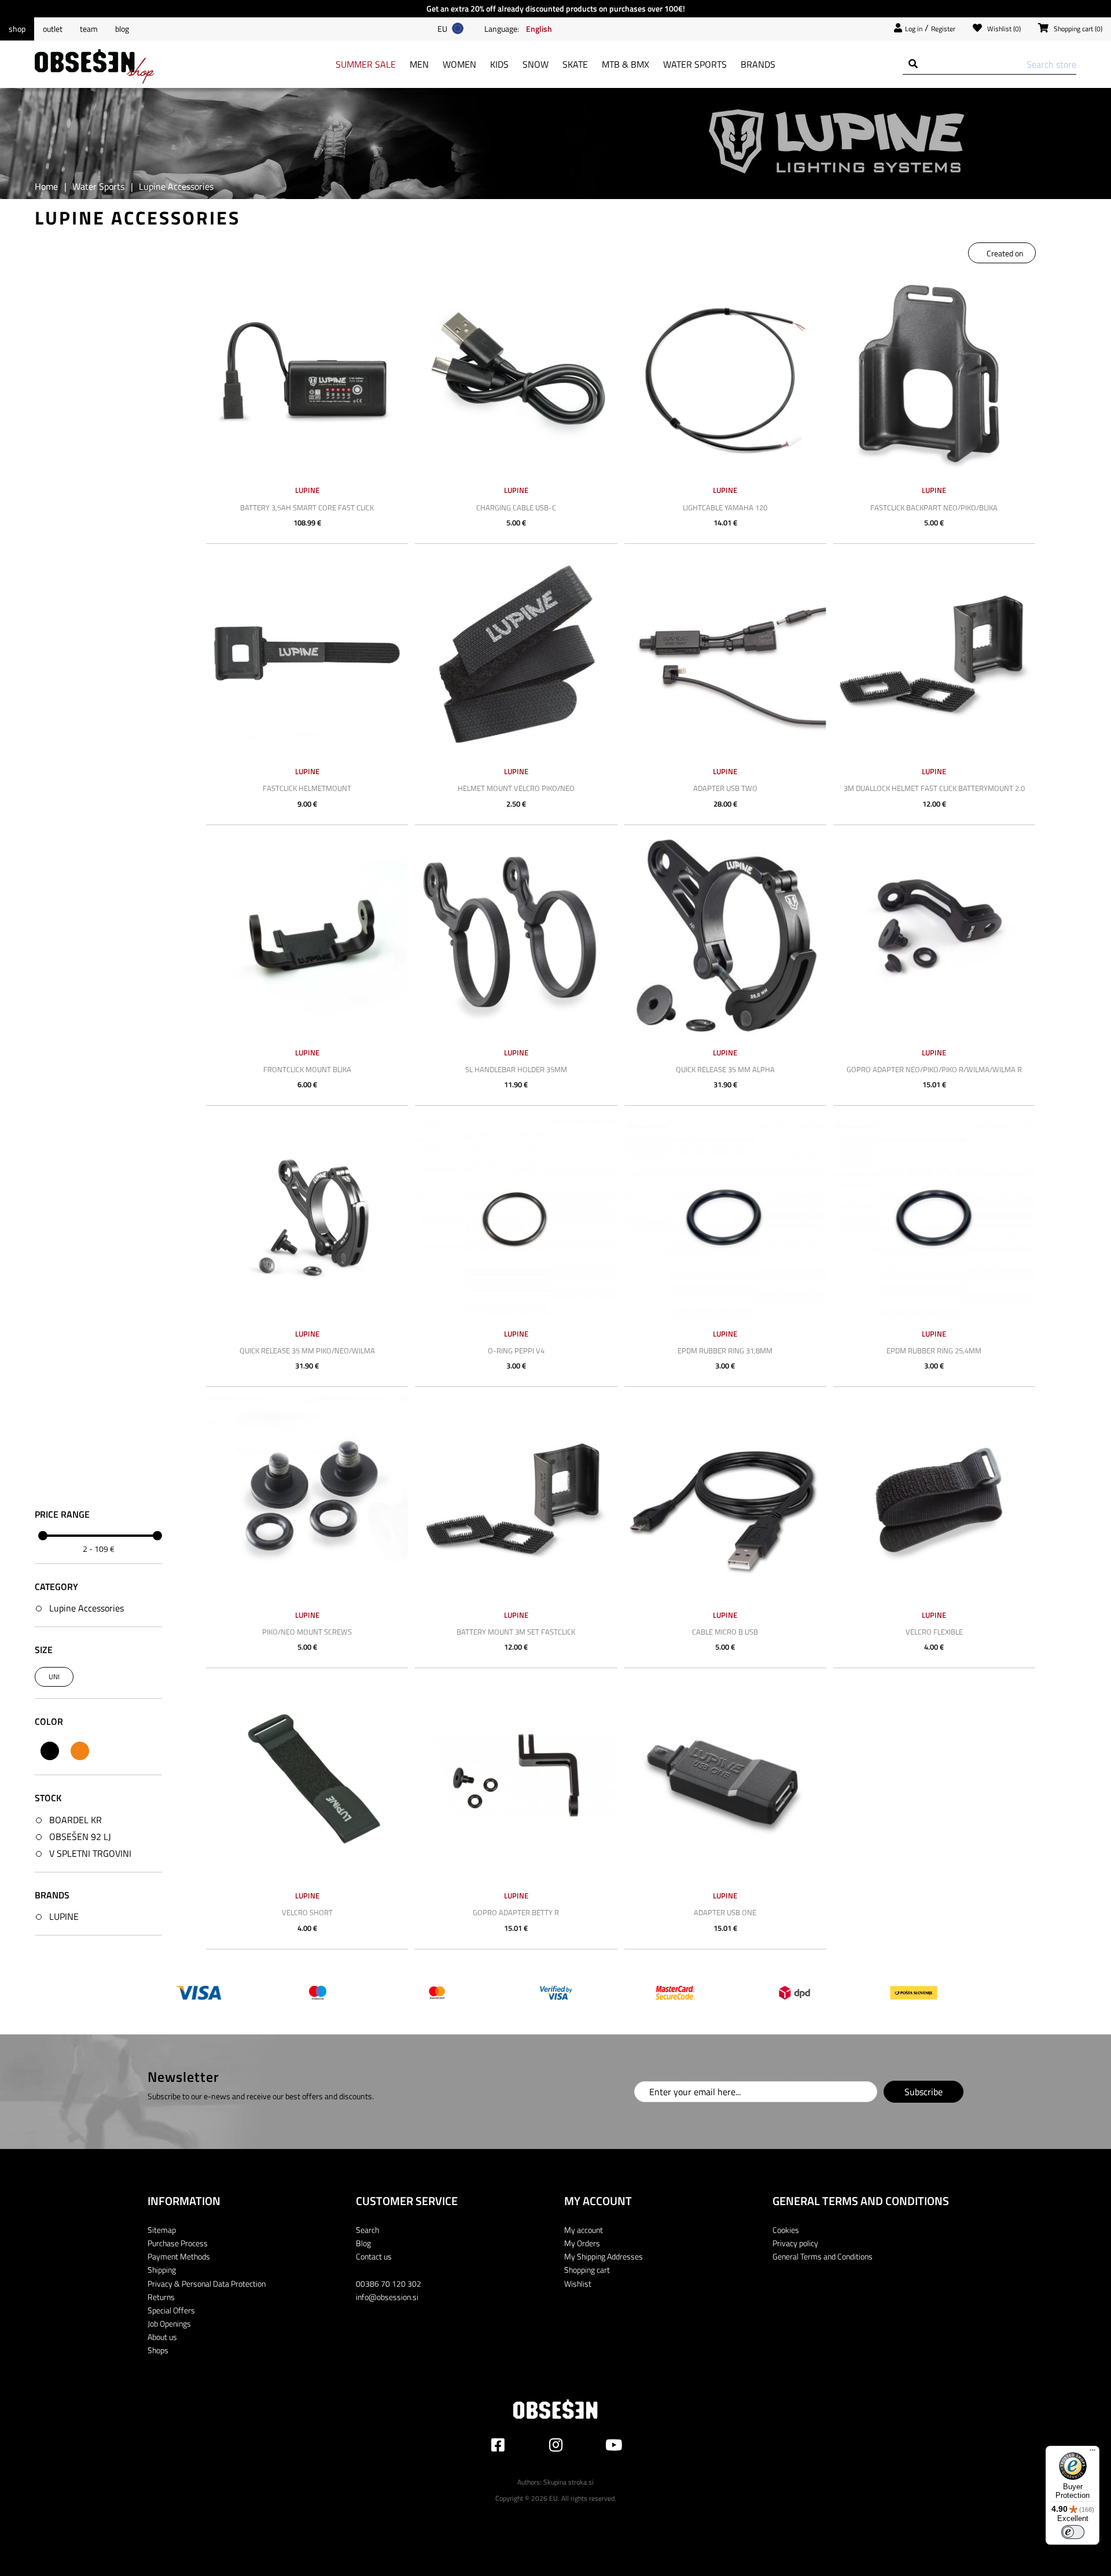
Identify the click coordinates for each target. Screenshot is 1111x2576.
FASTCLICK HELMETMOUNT (307, 788)
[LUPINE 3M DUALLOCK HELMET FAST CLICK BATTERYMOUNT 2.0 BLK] (934, 655)
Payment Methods (179, 2256)
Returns (161, 2297)
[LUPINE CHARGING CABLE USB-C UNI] (516, 373)
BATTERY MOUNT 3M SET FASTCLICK (516, 1632)
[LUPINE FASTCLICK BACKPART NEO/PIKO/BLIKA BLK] (934, 373)
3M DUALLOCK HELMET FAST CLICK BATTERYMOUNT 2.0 (934, 788)
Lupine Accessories (87, 1608)
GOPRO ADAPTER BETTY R (516, 1912)
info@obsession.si (387, 2297)
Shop (17, 29)
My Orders (582, 2243)
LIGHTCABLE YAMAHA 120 (725, 507)
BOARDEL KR (76, 1820)
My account (584, 2230)
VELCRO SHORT (307, 1912)
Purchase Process (178, 2243)
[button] (539, 28)
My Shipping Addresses (604, 2256)
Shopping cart (587, 2270)
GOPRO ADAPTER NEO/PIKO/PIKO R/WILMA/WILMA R (934, 1069)
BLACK (50, 1751)
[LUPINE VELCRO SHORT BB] (307, 1779)
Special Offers (171, 2310)
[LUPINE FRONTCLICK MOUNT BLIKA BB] (307, 936)
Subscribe (924, 2092)
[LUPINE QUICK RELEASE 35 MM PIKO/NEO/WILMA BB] (307, 1217)
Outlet (53, 29)
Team (89, 29)
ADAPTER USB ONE (725, 1912)
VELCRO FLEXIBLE (934, 1632)
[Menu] (1092, 2453)
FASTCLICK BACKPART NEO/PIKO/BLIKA (934, 507)
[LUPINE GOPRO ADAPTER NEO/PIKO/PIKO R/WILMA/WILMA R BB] (934, 936)
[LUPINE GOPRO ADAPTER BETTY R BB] (516, 1779)
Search (367, 2230)
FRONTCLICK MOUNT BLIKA (307, 1069)
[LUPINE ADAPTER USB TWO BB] (725, 655)
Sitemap (162, 2230)
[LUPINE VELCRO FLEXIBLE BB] (934, 1498)
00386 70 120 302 (389, 2284)
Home (46, 186)
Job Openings (169, 2323)
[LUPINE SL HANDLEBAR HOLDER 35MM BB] (516, 936)
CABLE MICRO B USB (725, 1632)
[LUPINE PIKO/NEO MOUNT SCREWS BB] (307, 1498)
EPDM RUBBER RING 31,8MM (725, 1350)
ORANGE (80, 1751)
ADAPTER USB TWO (725, 788)
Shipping (162, 2270)
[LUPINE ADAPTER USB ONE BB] (725, 1779)
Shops (158, 2350)
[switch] (1073, 2532)
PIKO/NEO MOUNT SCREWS (307, 1632)
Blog (122, 29)
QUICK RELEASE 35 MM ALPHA (725, 1069)
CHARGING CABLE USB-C (516, 507)
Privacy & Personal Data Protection (207, 2284)
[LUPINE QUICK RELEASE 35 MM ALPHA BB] (725, 936)
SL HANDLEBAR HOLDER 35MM (516, 1069)
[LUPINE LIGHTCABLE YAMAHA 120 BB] (725, 373)
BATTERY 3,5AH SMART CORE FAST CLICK (307, 507)
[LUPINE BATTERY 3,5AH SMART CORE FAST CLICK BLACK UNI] (307, 373)
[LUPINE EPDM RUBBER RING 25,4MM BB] (934, 1217)
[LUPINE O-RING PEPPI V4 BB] (516, 1217)
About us (162, 2337)
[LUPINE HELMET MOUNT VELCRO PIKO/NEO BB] (516, 655)
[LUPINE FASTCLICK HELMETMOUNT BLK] (307, 655)
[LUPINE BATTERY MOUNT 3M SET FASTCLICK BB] (516, 1498)
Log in (914, 29)
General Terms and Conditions (823, 2256)
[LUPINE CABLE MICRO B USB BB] (725, 1498)
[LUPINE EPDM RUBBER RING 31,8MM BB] (725, 1217)
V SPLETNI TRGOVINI (90, 1853)
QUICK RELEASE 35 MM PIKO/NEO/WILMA (307, 1350)
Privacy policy (795, 2243)
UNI (54, 1677)
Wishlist (578, 2284)
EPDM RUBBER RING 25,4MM (934, 1350)
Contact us (374, 2256)
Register (943, 29)
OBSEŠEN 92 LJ (80, 1837)
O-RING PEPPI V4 (516, 1350)
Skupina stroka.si (569, 2482)
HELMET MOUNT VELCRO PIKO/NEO (516, 788)
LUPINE (64, 1916)
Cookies (786, 2230)
